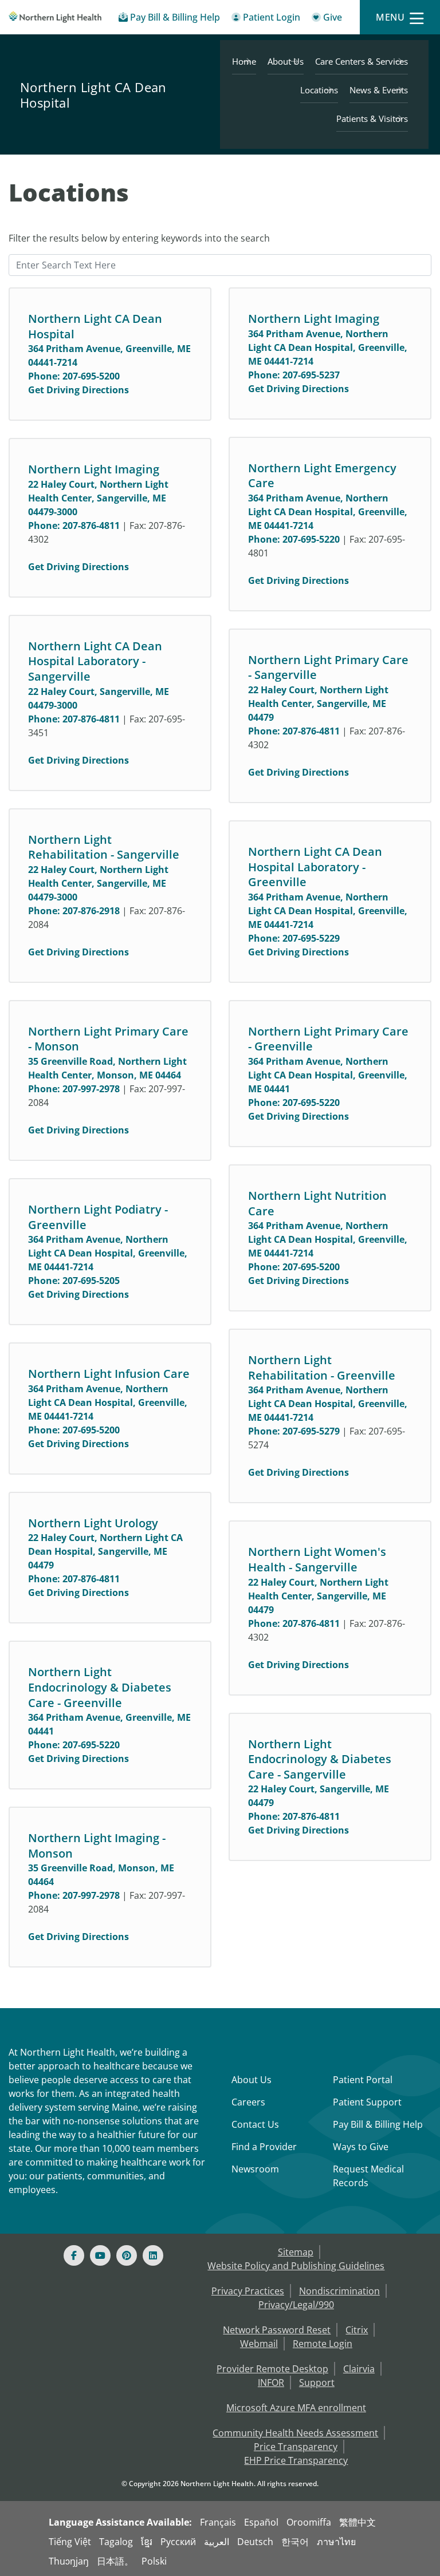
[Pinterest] (127, 2255)
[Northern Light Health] (55, 17)
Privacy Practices (248, 2291)
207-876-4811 (91, 526)
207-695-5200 (91, 376)
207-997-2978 (91, 1089)
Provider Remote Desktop (272, 2369)
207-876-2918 (91, 911)
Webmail (259, 2344)
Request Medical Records (368, 2176)
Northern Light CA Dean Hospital (93, 95)
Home (244, 61)
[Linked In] (153, 2255)
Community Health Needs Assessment (295, 2433)
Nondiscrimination (339, 2291)
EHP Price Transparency (296, 2460)
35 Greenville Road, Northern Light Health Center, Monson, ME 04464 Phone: (107, 1075)
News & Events (379, 90)
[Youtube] (100, 2255)
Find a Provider (264, 2147)
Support (317, 2383)
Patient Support (367, 2102)
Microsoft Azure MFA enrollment (296, 2408)
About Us (286, 61)
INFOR (271, 2383)
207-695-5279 (311, 1431)
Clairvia (359, 2369)
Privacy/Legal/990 (296, 2305)
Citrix (357, 2330)
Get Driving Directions (78, 390)
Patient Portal (363, 2080)
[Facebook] (74, 2255)
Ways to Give (361, 2147)
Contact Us (255, 2124)
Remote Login (323, 2344)
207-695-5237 (311, 375)
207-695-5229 (311, 938)
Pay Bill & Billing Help (378, 2124)
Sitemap (296, 2252)
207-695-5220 (311, 539)
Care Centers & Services (362, 61)
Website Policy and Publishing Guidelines (296, 2266)
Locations (319, 90)
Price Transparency (296, 2447)
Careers (248, 2102)
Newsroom (255, 2169)
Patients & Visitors (372, 118)
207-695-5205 (91, 1281)
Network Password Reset (277, 2330)
